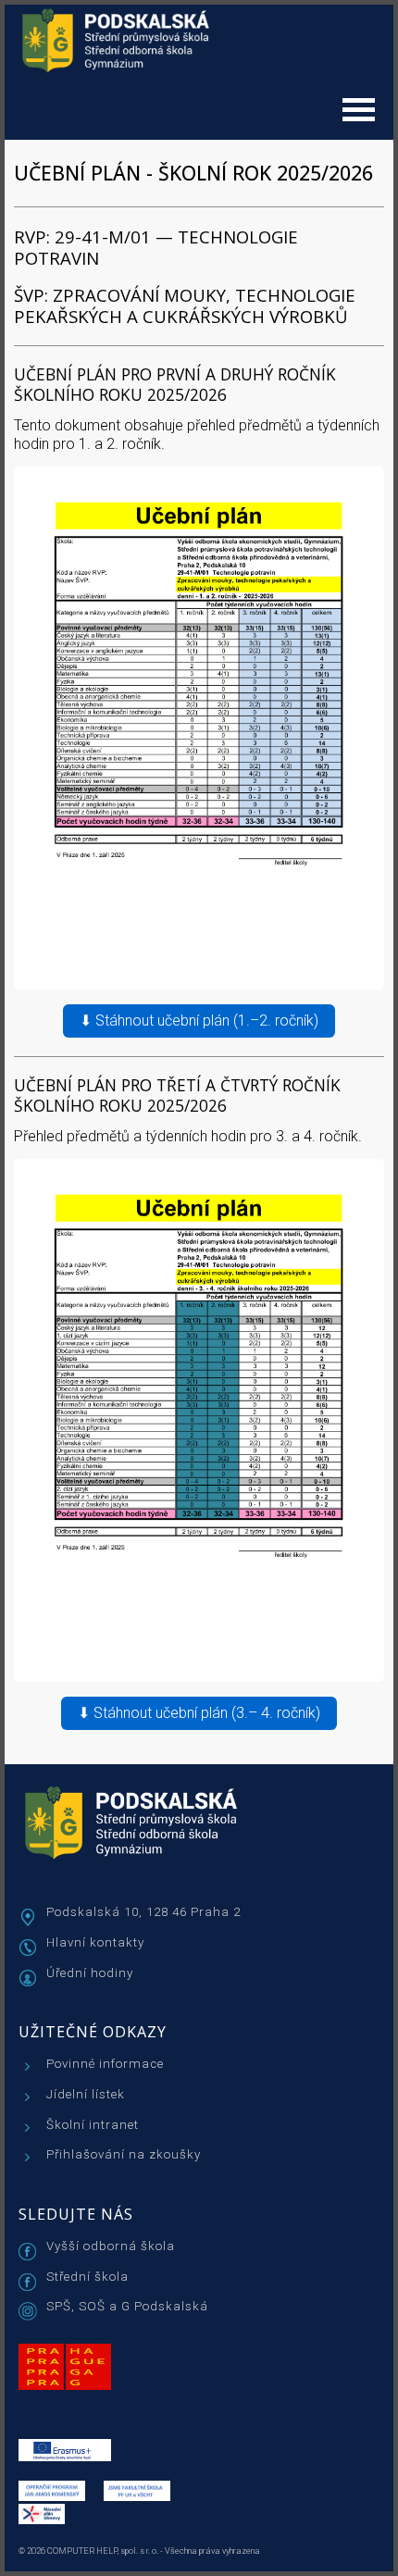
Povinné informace (105, 2064)
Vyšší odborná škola (111, 2246)
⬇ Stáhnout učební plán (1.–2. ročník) (199, 1020)
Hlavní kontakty (95, 1942)
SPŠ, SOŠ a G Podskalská (127, 2306)
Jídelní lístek (86, 2094)
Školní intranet (93, 2125)
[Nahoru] (361, 2557)
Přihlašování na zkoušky (124, 2154)
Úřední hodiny (90, 1973)
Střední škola (87, 2277)
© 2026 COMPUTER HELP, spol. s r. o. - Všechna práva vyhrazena (139, 2551)
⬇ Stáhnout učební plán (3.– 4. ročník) (199, 1713)
